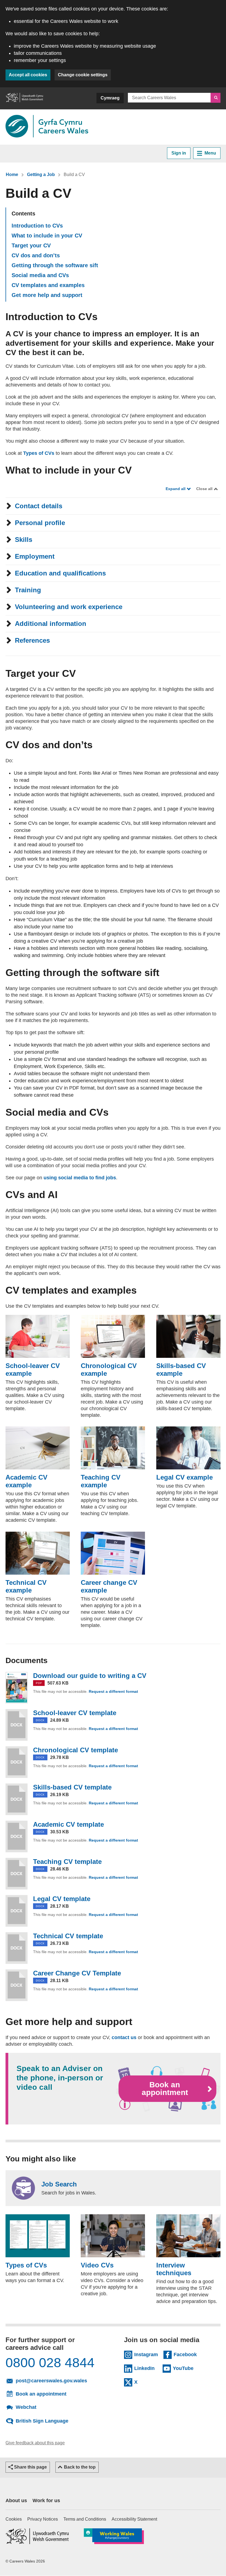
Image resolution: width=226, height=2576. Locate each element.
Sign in (179, 153)
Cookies (14, 2519)
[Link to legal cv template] (17, 1911)
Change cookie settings (83, 75)
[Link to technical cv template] (17, 1948)
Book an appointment (165, 2089)
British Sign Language (42, 2421)
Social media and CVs (40, 275)
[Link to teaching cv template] (17, 1874)
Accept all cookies (28, 75)
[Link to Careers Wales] (47, 126)
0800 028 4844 (50, 2363)
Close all (204, 489)
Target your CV (31, 245)
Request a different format (114, 1691)
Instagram (146, 2354)
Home (12, 175)
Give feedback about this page (35, 2443)
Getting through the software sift (55, 265)
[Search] (216, 98)
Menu (210, 153)
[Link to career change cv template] (17, 1985)
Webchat (26, 2407)
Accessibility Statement (134, 2519)
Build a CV (74, 175)
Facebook (185, 2354)
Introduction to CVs (37, 226)
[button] (28, 2467)
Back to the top (80, 2467)
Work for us (46, 2501)
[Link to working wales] (114, 2536)
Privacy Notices (43, 2519)
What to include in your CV (47, 236)
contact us (124, 2037)
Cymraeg (110, 98)
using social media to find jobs (80, 1178)
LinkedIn (146, 2368)
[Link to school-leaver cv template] (17, 1725)
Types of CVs (39, 453)
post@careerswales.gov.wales (57, 2380)
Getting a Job (41, 175)
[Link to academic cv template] (17, 1836)
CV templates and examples (48, 285)
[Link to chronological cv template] (17, 1762)
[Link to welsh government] (24, 98)
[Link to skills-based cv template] (17, 1799)
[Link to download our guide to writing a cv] (17, 1688)
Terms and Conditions (85, 2519)
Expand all (176, 489)
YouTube (184, 2368)
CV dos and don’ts (36, 255)
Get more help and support (47, 295)
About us (16, 2501)
